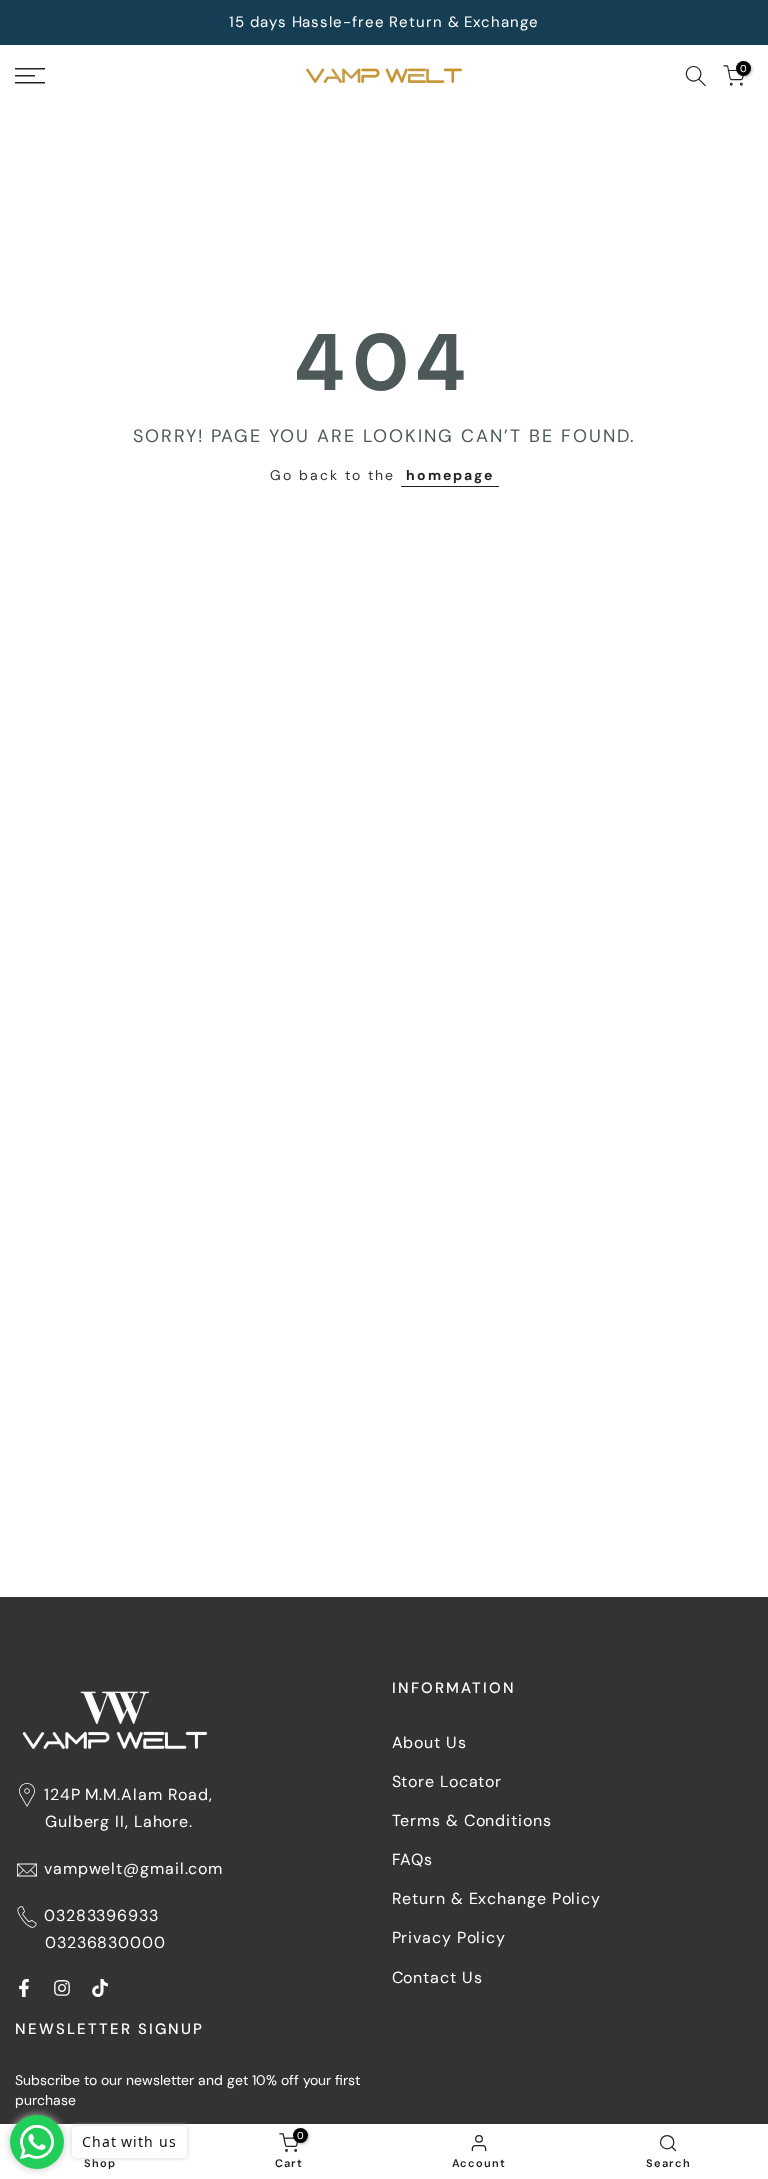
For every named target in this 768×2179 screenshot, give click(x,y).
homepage (450, 475)
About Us (429, 1742)
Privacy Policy (449, 1937)
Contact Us (437, 1977)
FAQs (413, 1859)
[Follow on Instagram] (62, 1988)
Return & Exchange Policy (497, 1898)
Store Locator (447, 1781)
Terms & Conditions (472, 1820)
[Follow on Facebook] (24, 1988)
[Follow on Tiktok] (100, 1988)
